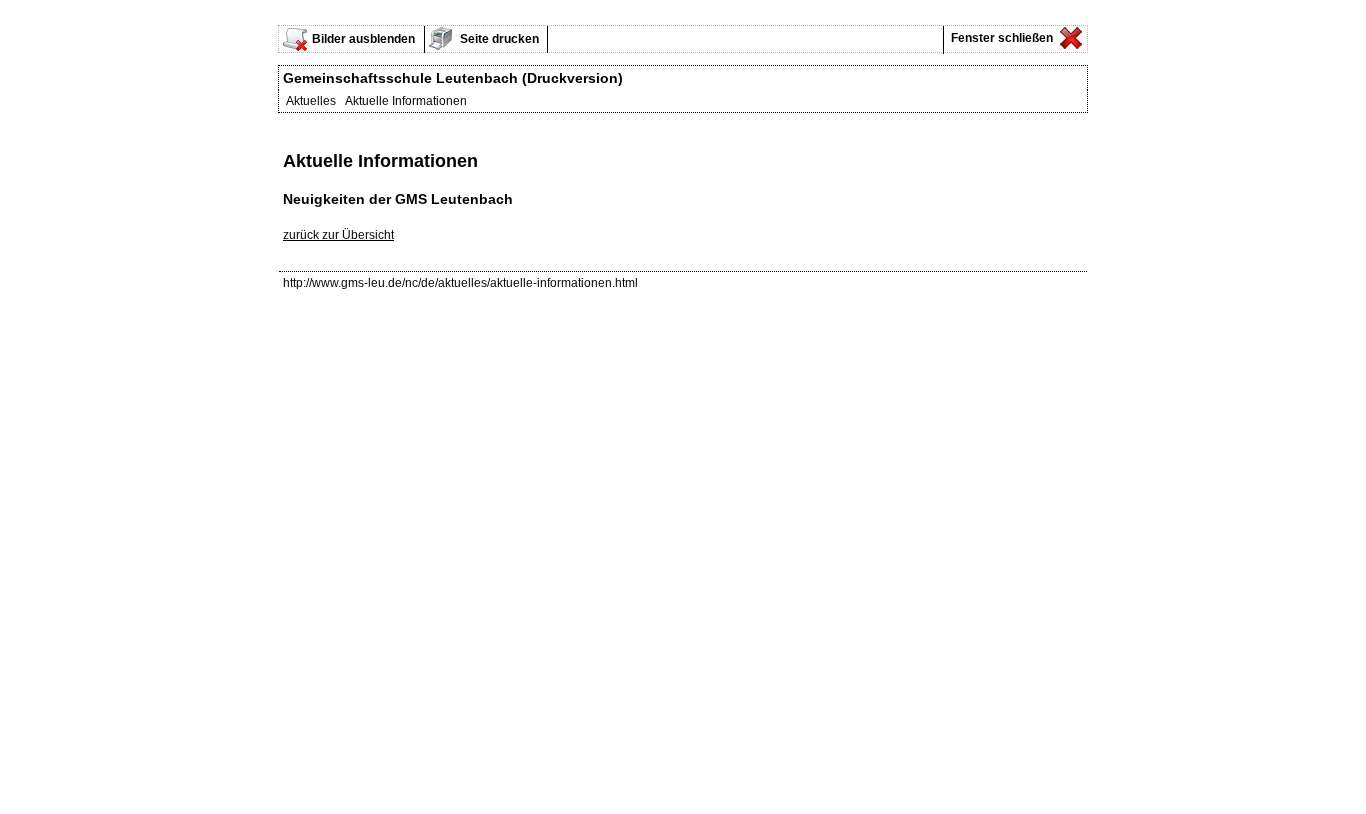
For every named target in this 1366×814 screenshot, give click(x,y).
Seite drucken (498, 39)
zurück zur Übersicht (338, 235)
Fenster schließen (1000, 38)
